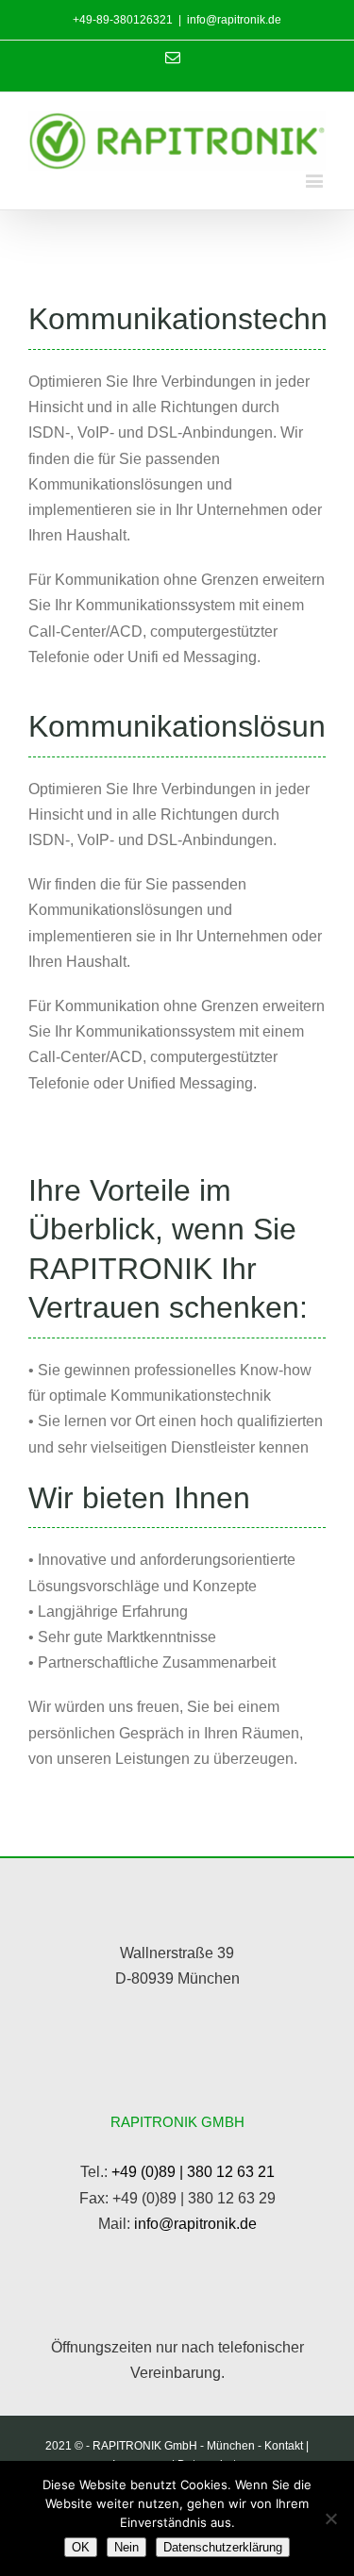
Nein (126, 2547)
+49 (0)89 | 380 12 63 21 (193, 2172)
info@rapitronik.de (234, 20)
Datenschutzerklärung (223, 2547)
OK (81, 2547)
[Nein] (330, 2518)
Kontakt (284, 2446)
